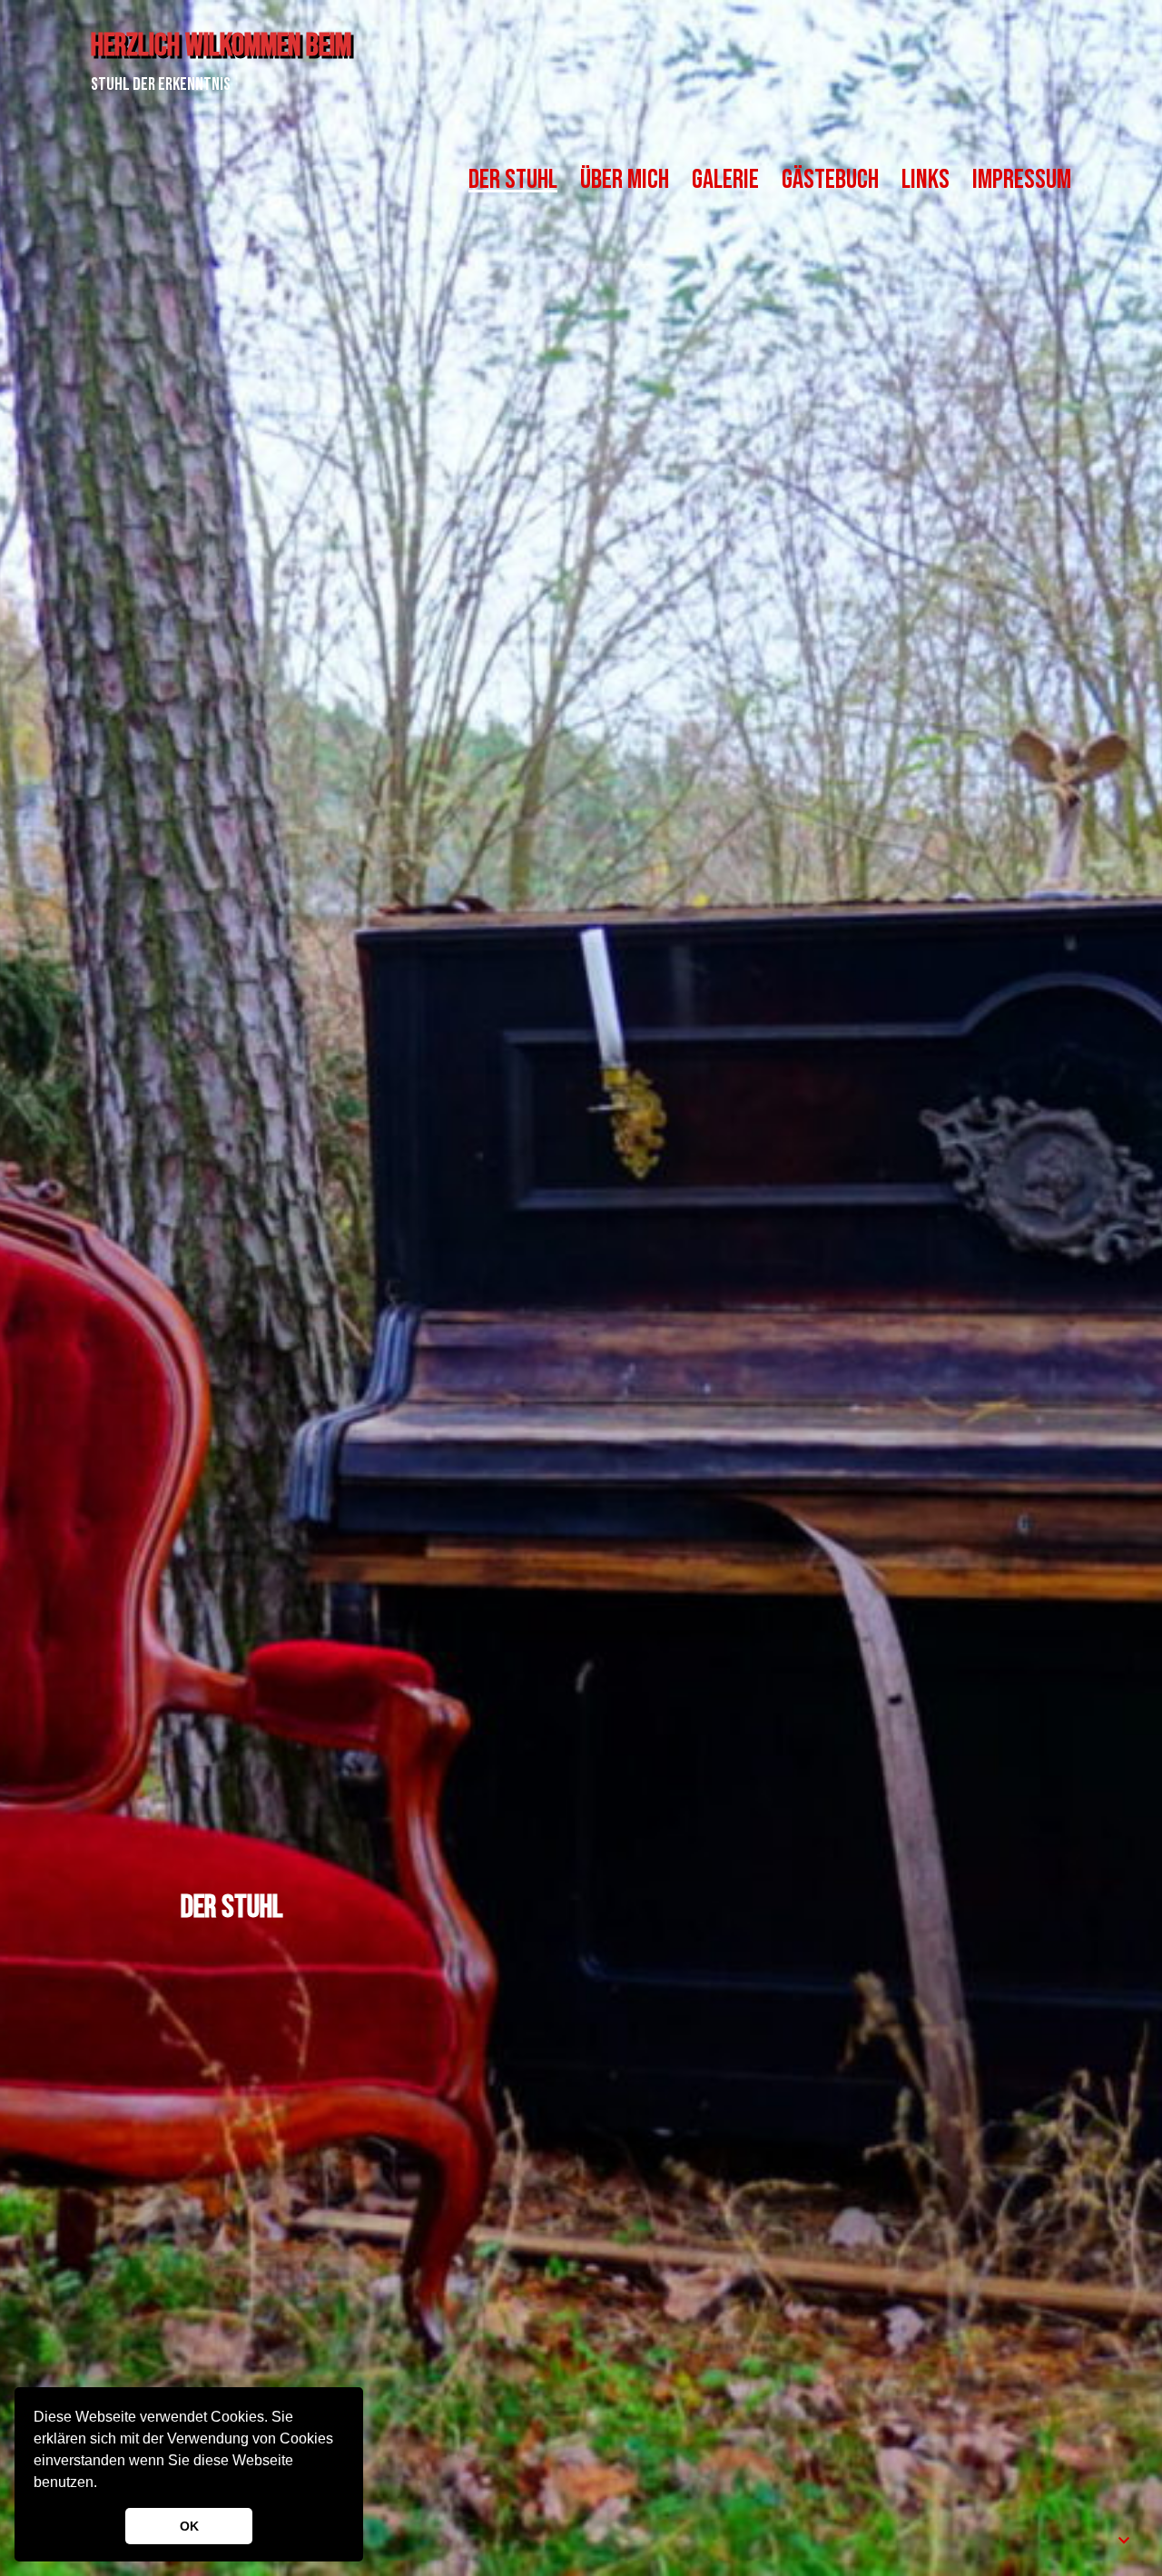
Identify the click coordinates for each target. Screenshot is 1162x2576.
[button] (103, 2484)
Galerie (725, 180)
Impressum (1022, 180)
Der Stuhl (513, 180)
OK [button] (189, 2526)
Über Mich (625, 180)
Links (926, 180)
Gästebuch (830, 180)
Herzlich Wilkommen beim (221, 46)
